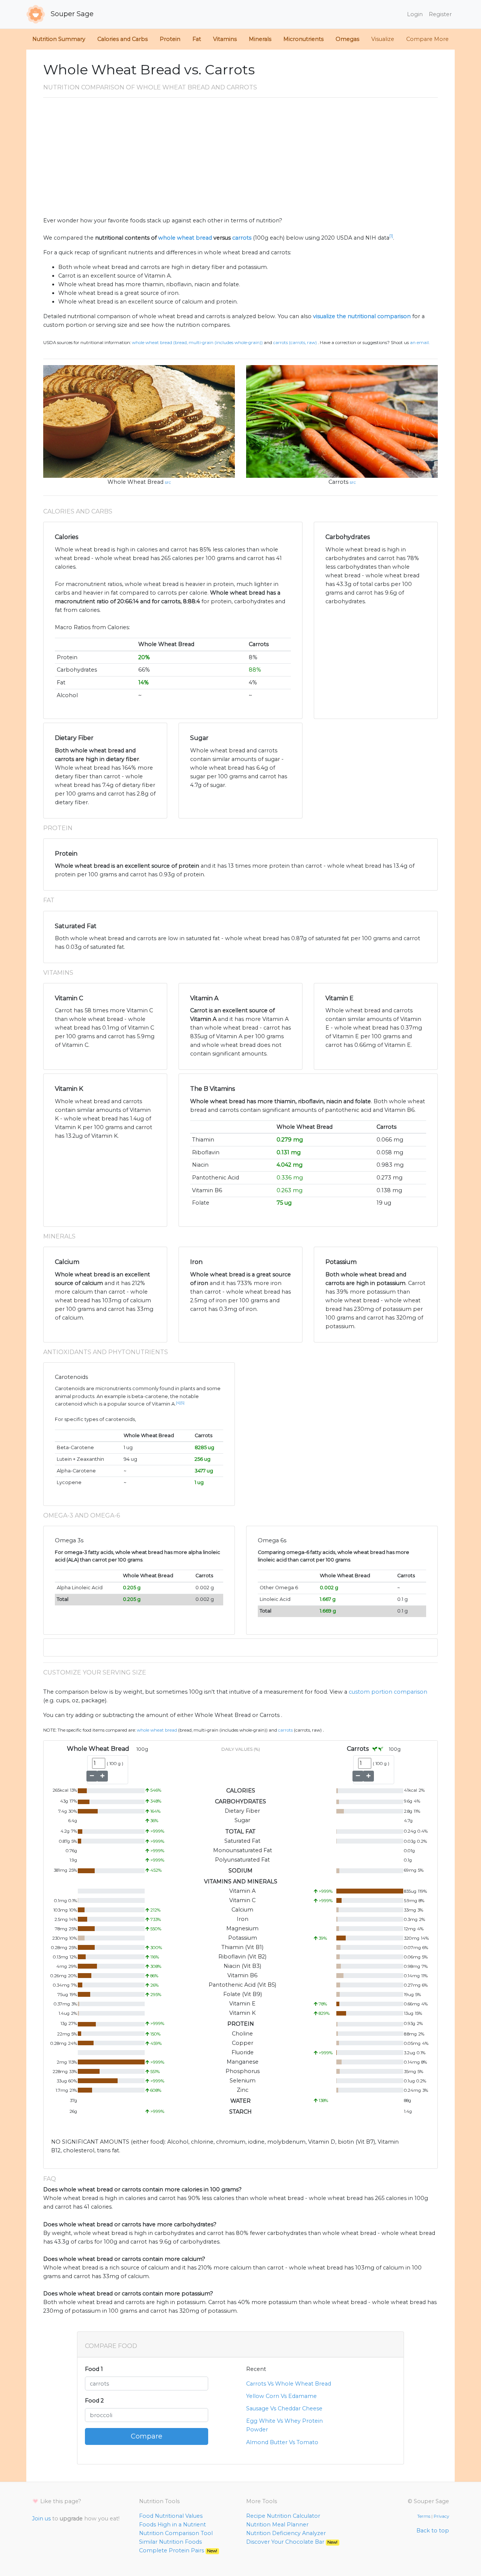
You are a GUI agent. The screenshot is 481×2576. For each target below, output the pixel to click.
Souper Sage (71, 14)
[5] (182, 1403)
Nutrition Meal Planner (277, 2525)
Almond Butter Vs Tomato (282, 2442)
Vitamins (225, 39)
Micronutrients (303, 39)
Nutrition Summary (59, 39)
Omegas (347, 39)
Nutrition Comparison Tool (176, 2533)
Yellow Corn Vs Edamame (281, 2396)
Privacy (441, 2516)
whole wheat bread (185, 238)
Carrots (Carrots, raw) (295, 343)
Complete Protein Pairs (178, 2550)
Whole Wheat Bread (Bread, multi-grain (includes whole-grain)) (197, 343)
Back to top (433, 2531)
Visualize (383, 39)
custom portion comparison (388, 1692)
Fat (197, 39)
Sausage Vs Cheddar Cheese (284, 2408)
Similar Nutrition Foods (170, 2542)
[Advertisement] (240, 160)
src (168, 482)
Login (415, 14)
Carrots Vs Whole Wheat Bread (289, 2384)
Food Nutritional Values (171, 2516)
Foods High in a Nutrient (172, 2525)
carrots (242, 238)
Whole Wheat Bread (135, 482)
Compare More (427, 39)
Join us (41, 2519)
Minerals (260, 39)
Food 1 (94, 2369)
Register (440, 14)
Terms (424, 2516)
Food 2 (94, 2401)
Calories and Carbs (123, 39)
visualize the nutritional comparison (362, 316)
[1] (391, 236)
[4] (178, 1403)
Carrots (338, 482)
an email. (420, 343)
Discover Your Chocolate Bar (292, 2542)
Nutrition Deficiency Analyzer (286, 2533)
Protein (170, 39)
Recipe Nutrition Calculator (283, 2516)
